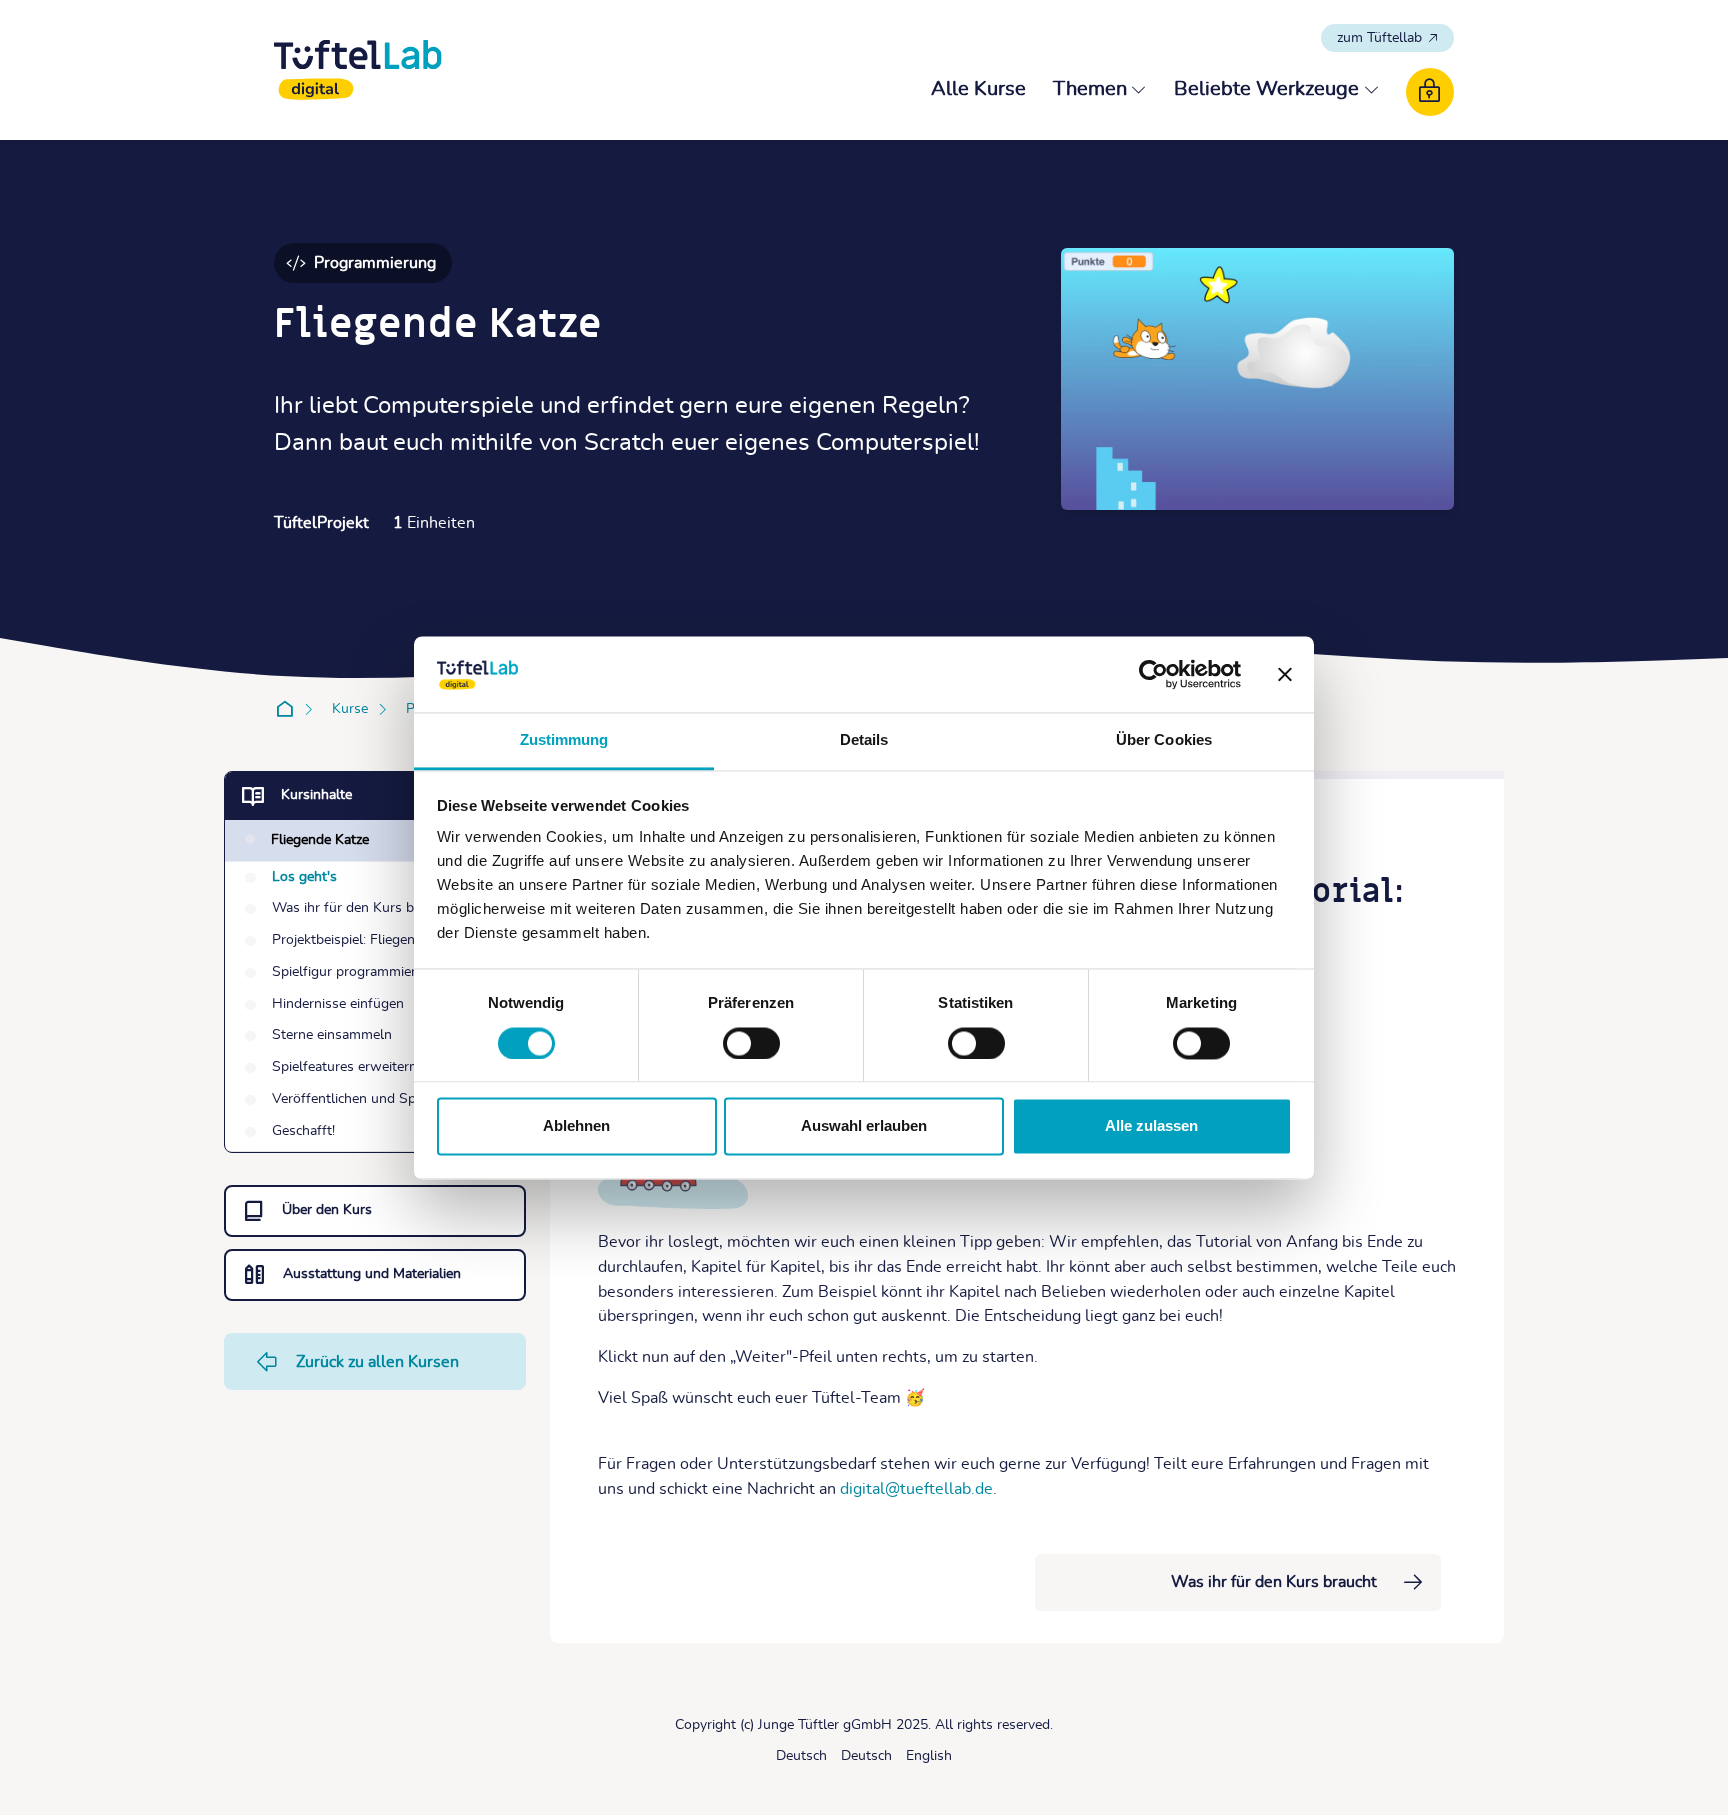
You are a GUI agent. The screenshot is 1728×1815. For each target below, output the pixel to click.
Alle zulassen (1151, 1126)
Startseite (288, 709)
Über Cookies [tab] (1164, 740)
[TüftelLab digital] (358, 70)
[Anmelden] (1430, 92)
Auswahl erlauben (864, 1126)
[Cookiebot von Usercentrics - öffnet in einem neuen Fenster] (1153, 674)
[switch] (751, 1043)
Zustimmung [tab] (564, 740)
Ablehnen (576, 1126)
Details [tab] (864, 740)
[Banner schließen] (1285, 674)
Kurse (350, 709)
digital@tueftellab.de (916, 1489)
